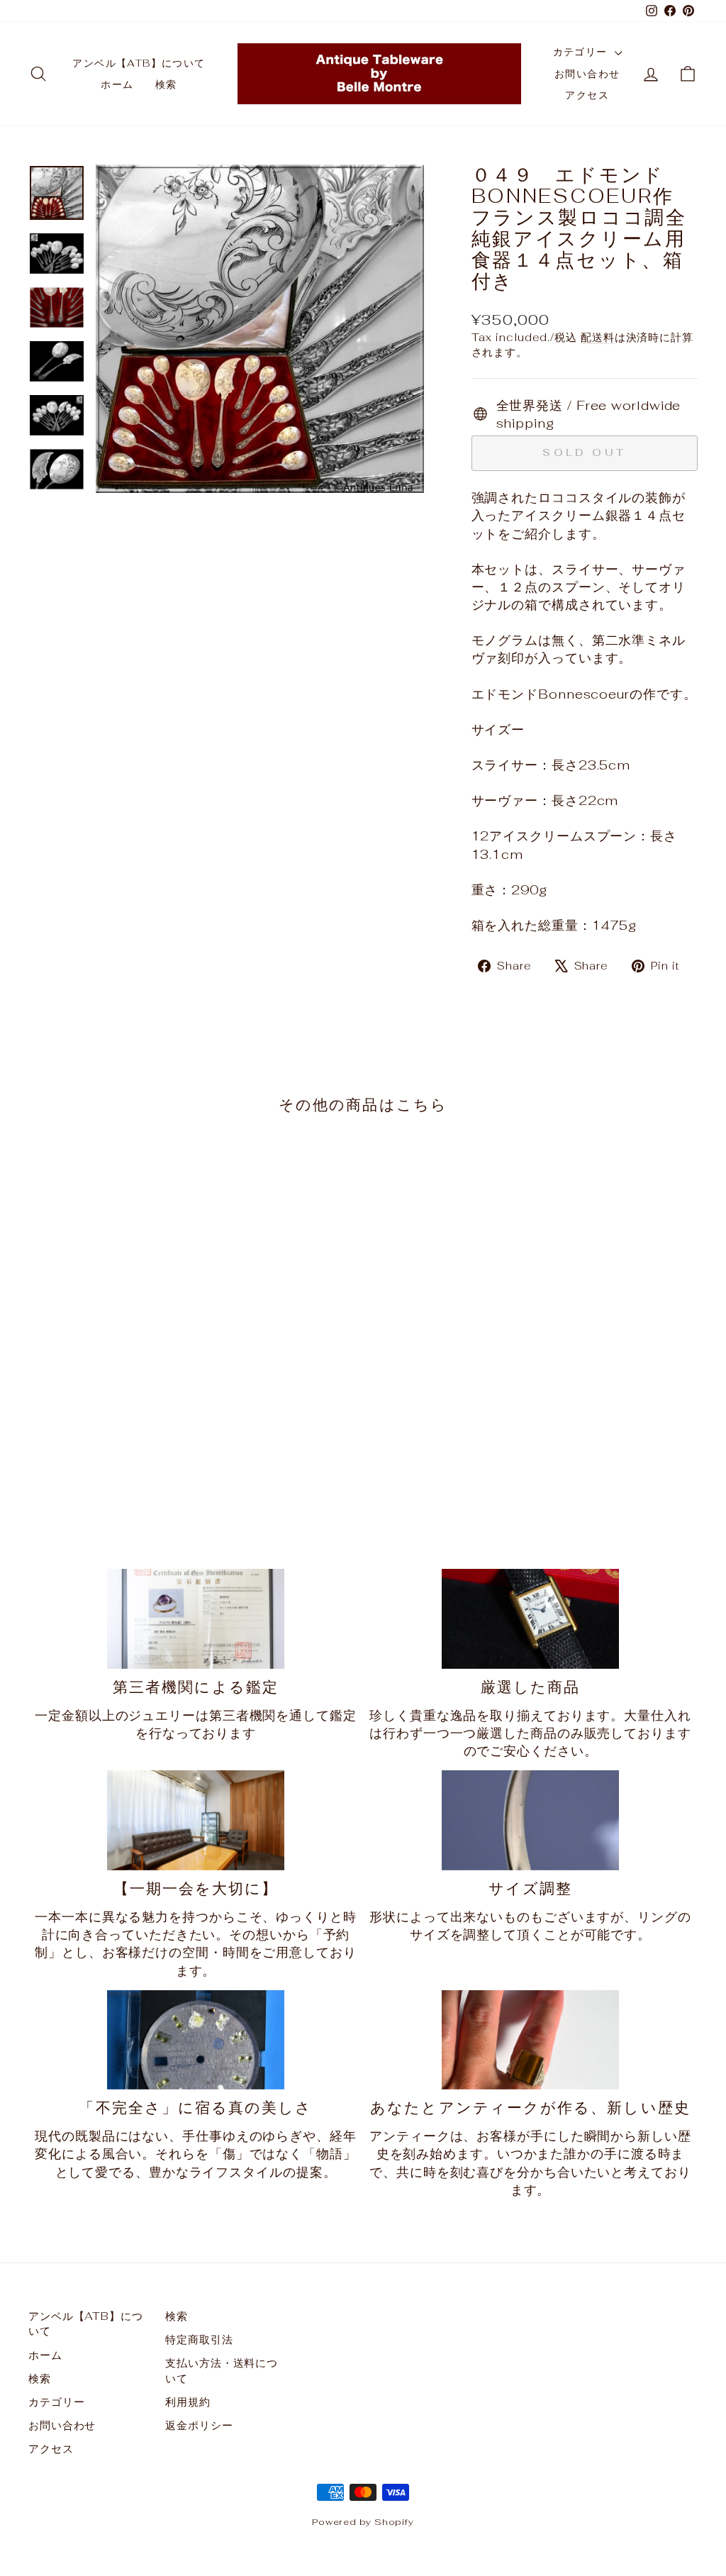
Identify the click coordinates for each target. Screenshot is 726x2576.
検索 (166, 84)
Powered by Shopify (363, 2522)
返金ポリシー (199, 2425)
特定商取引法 (199, 2339)
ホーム (117, 84)
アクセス (587, 95)
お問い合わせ (587, 74)
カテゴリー (582, 52)
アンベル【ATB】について (139, 63)
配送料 (598, 337)
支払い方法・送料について (222, 2370)
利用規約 (188, 2402)
